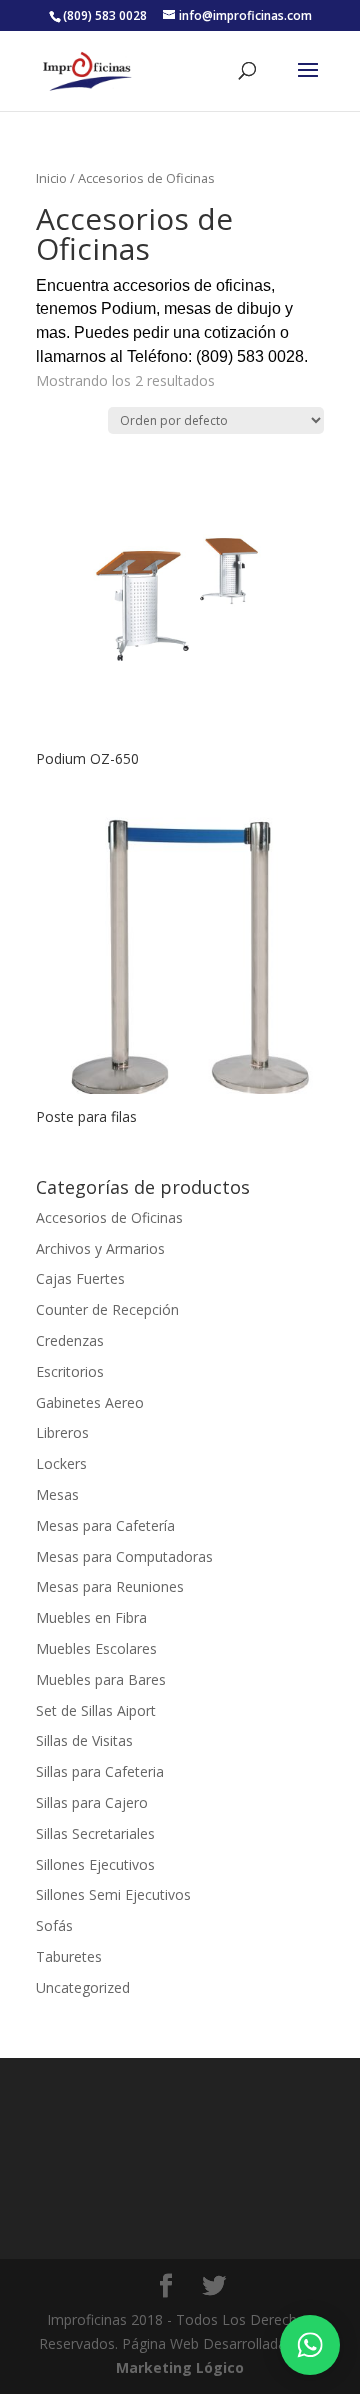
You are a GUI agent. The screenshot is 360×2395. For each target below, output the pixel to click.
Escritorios (70, 1371)
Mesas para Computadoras (124, 1556)
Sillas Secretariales (95, 1833)
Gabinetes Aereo (90, 1402)
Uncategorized (83, 1987)
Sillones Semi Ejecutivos (113, 1894)
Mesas (57, 1494)
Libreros (62, 1432)
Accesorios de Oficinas (109, 1217)
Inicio (51, 178)
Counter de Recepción (107, 1309)
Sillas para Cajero (92, 1802)
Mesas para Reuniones (110, 1586)
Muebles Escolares (96, 1648)
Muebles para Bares (101, 1679)
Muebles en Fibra (91, 1617)
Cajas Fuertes (80, 1278)
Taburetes (69, 1956)
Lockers (61, 1463)
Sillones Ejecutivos (95, 1864)
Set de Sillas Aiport (96, 1710)
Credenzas (70, 1340)
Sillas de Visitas (84, 1740)
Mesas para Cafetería (105, 1525)
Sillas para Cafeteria (100, 1771)
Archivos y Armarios (100, 1248)
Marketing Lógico (180, 2367)
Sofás (54, 1925)
